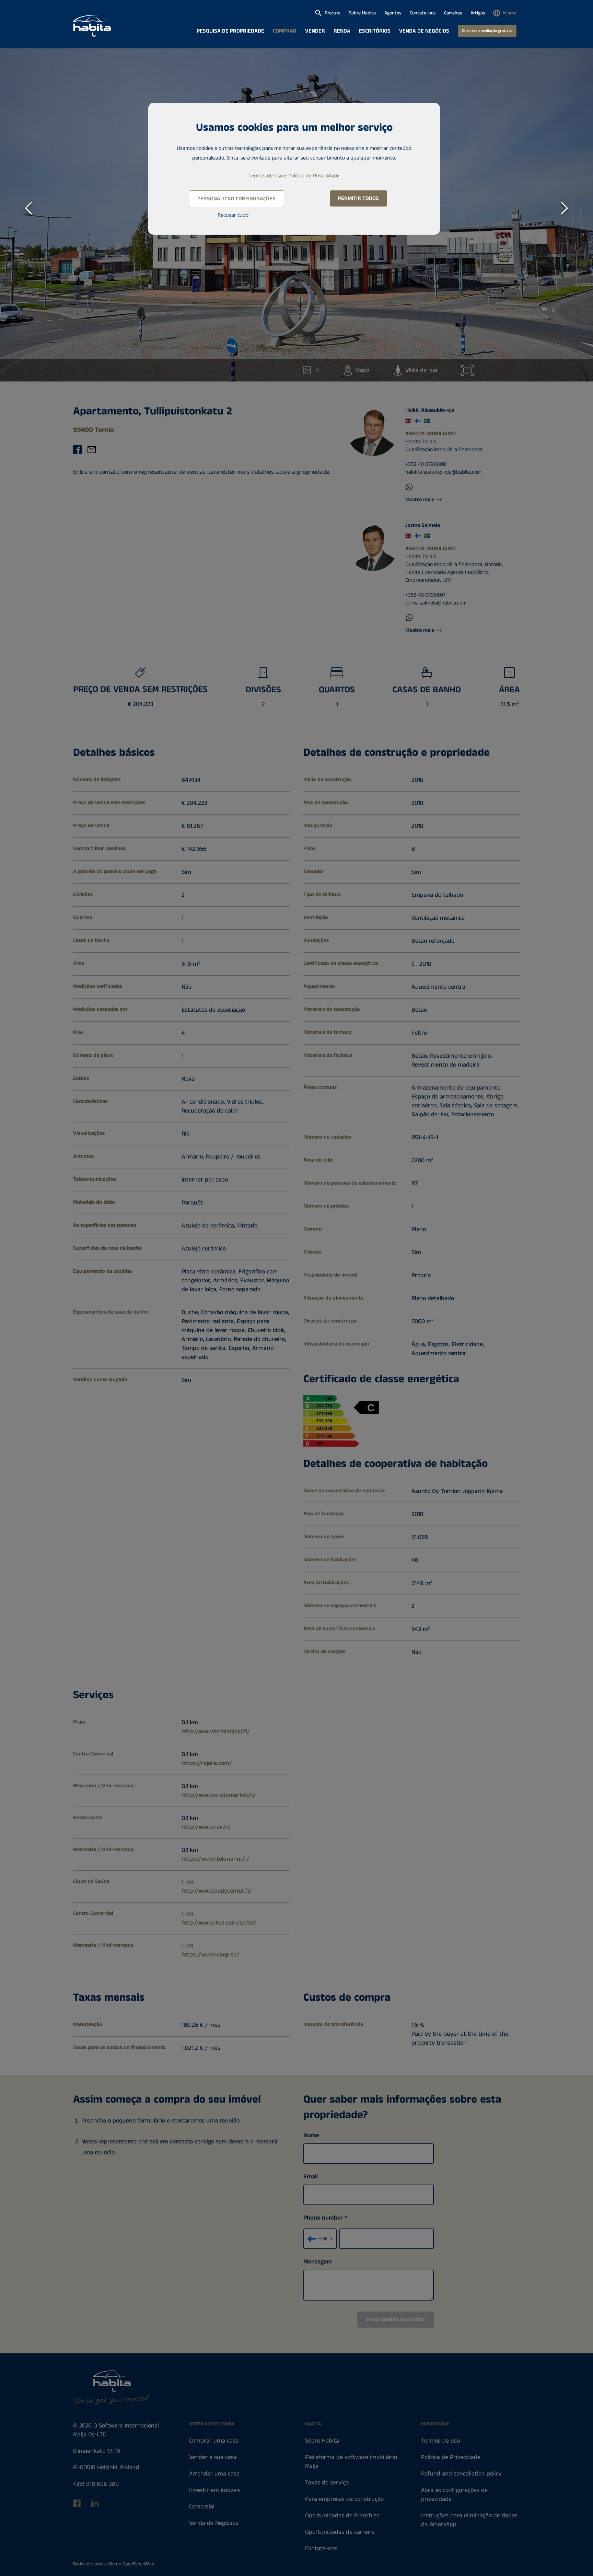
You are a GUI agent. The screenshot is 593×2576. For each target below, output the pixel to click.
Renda (342, 31)
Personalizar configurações (236, 199)
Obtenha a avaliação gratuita (487, 31)
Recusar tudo (233, 215)
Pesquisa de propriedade (230, 31)
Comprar (285, 31)
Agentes (393, 13)
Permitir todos (358, 198)
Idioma (510, 13)
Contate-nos (423, 13)
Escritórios (375, 31)
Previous (28, 208)
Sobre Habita (362, 13)
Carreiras (453, 13)
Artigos (478, 13)
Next (565, 208)
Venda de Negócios (424, 31)
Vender (315, 31)
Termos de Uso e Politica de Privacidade (294, 176)
